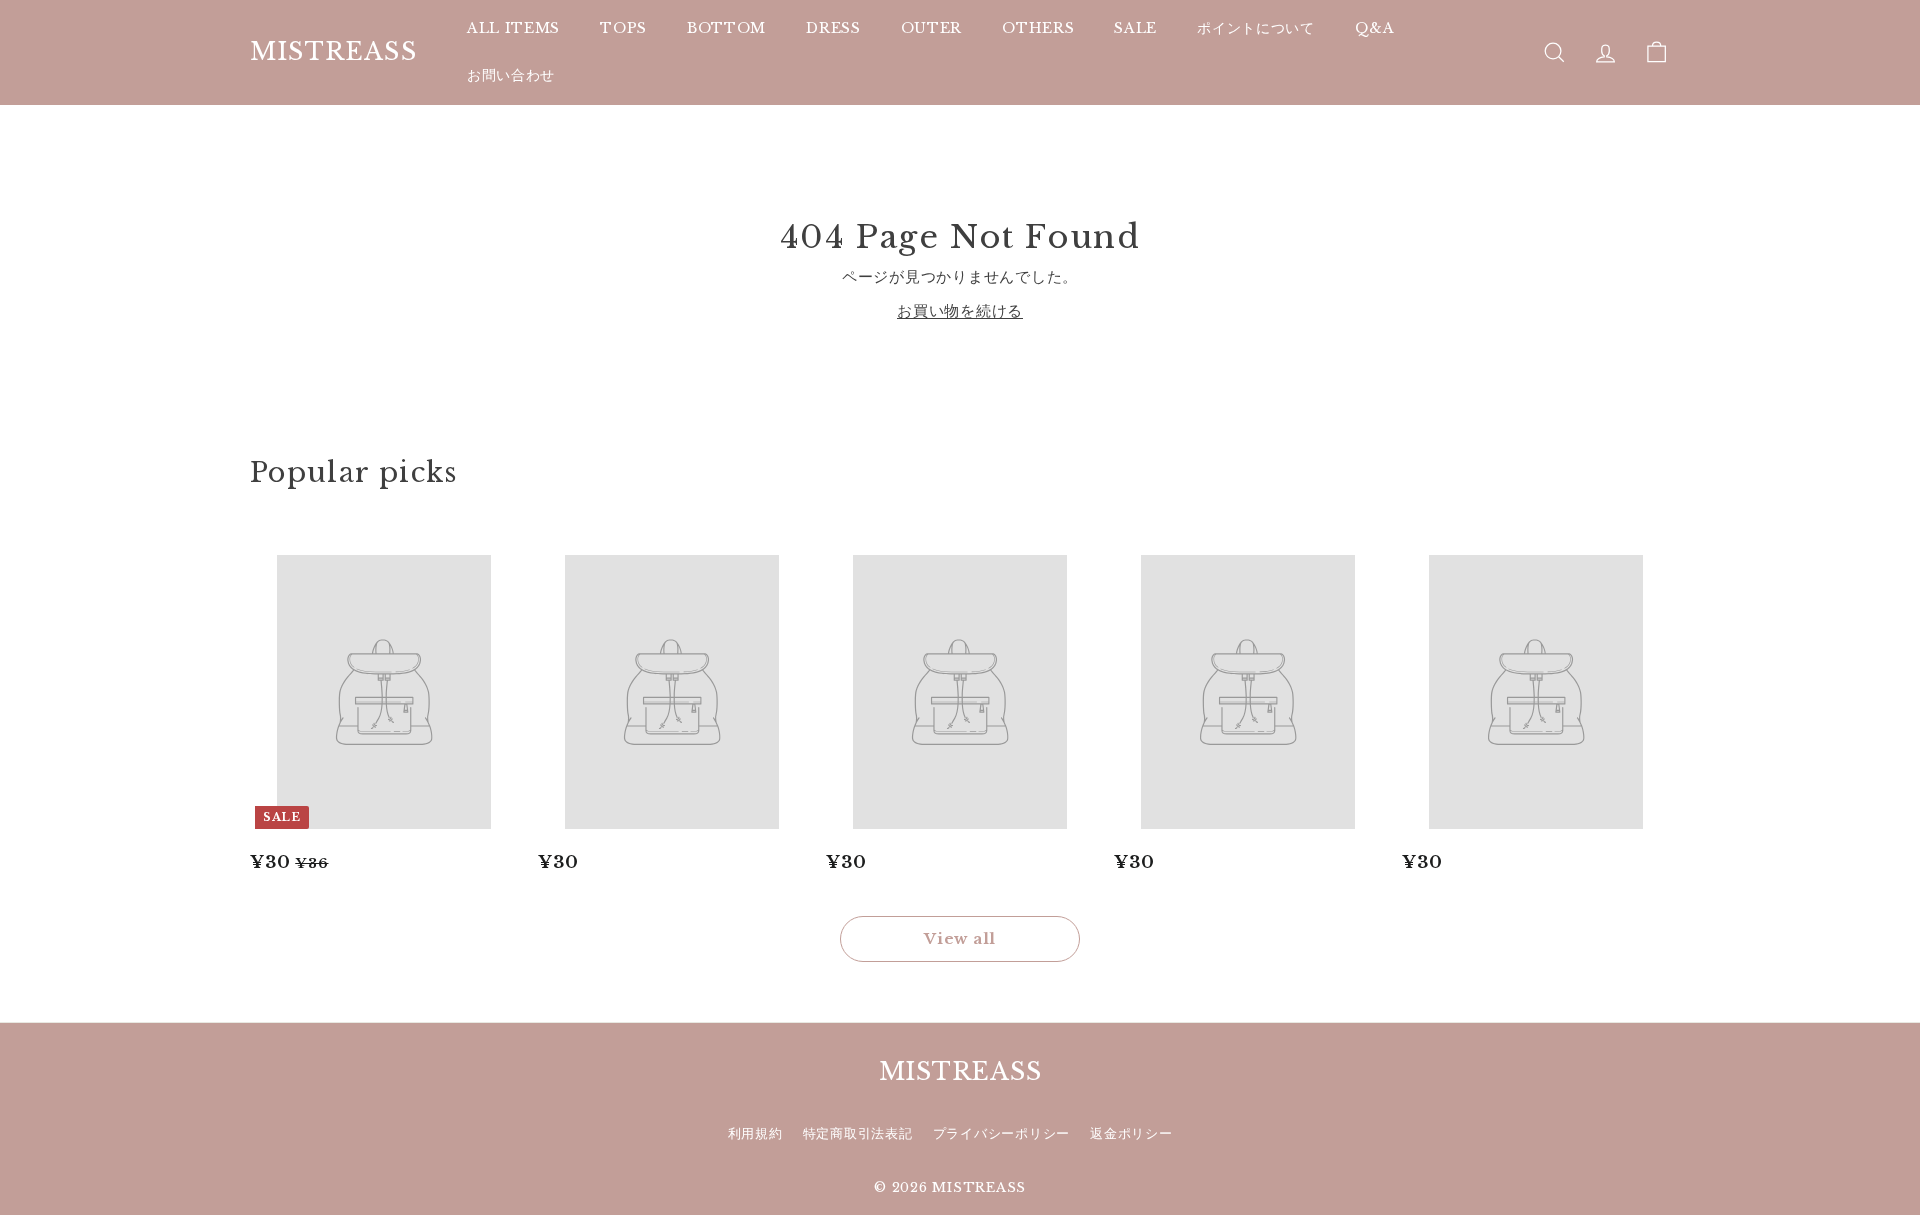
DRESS (833, 28)
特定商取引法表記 (858, 1133)
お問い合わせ (511, 75)
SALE (1135, 28)
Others (1038, 28)
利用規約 (755, 1133)
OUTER (932, 28)
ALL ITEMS (513, 28)
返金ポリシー (1131, 1133)
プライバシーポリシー (1002, 1133)
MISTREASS (333, 52)
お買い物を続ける (960, 310)
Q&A (1375, 28)
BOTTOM (726, 28)
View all (960, 938)
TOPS (623, 28)
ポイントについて (1256, 28)
